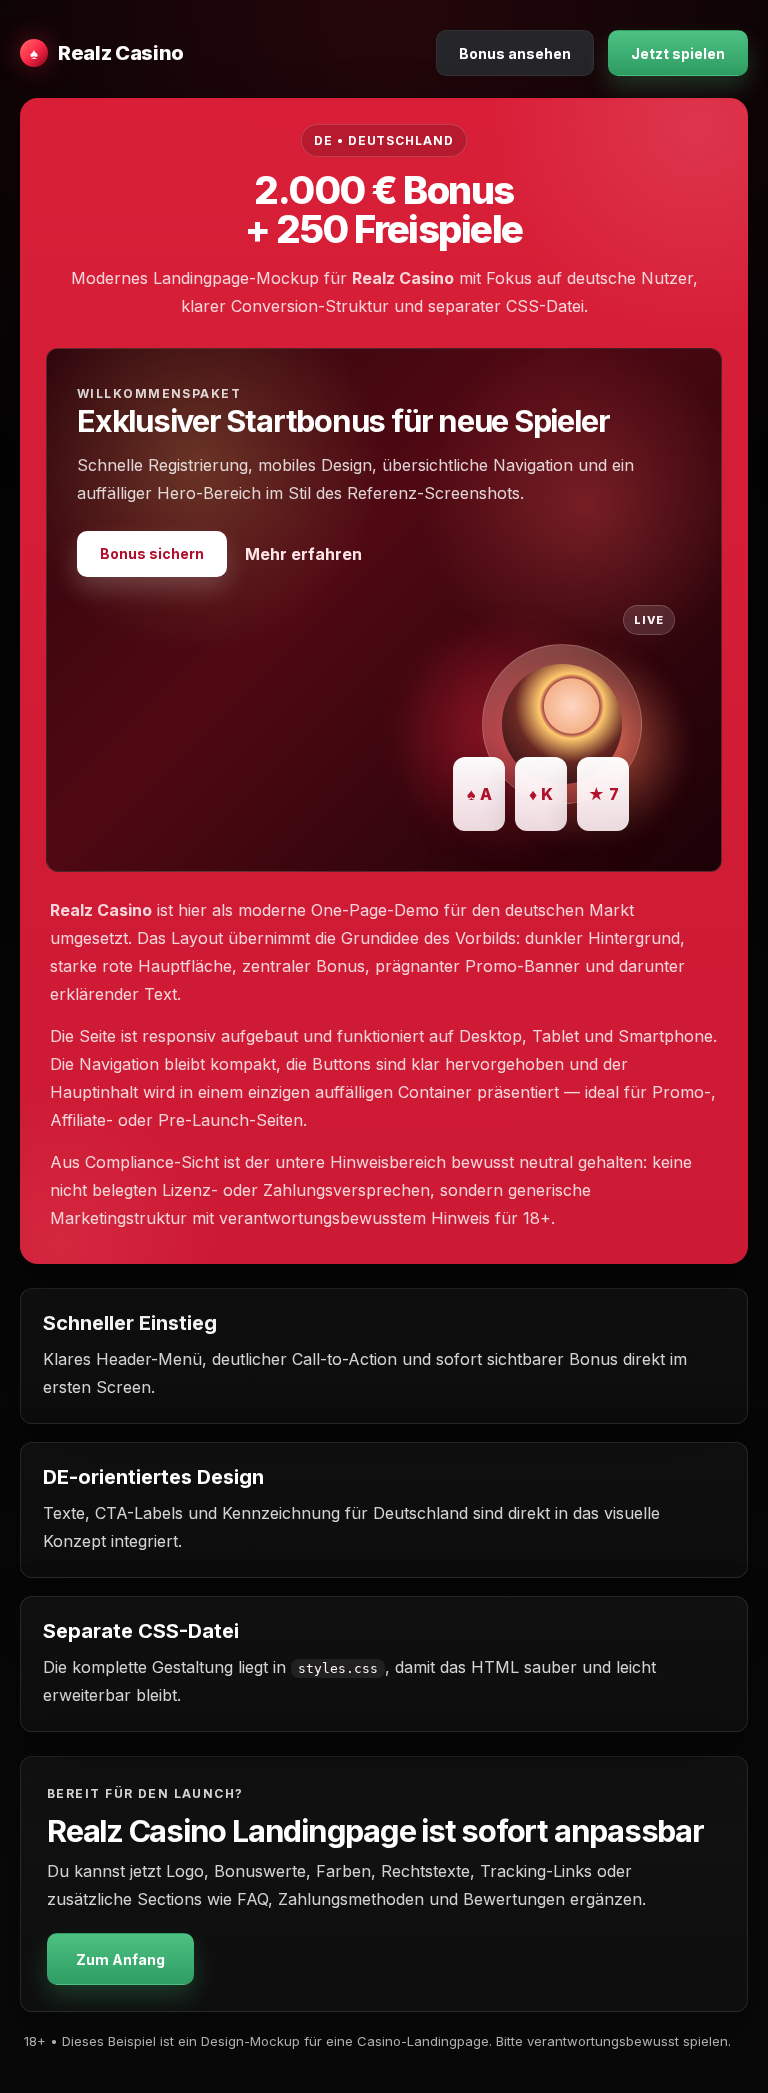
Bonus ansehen (515, 53)
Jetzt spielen (678, 53)
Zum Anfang (120, 1959)
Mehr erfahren (303, 554)
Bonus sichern (152, 553)
